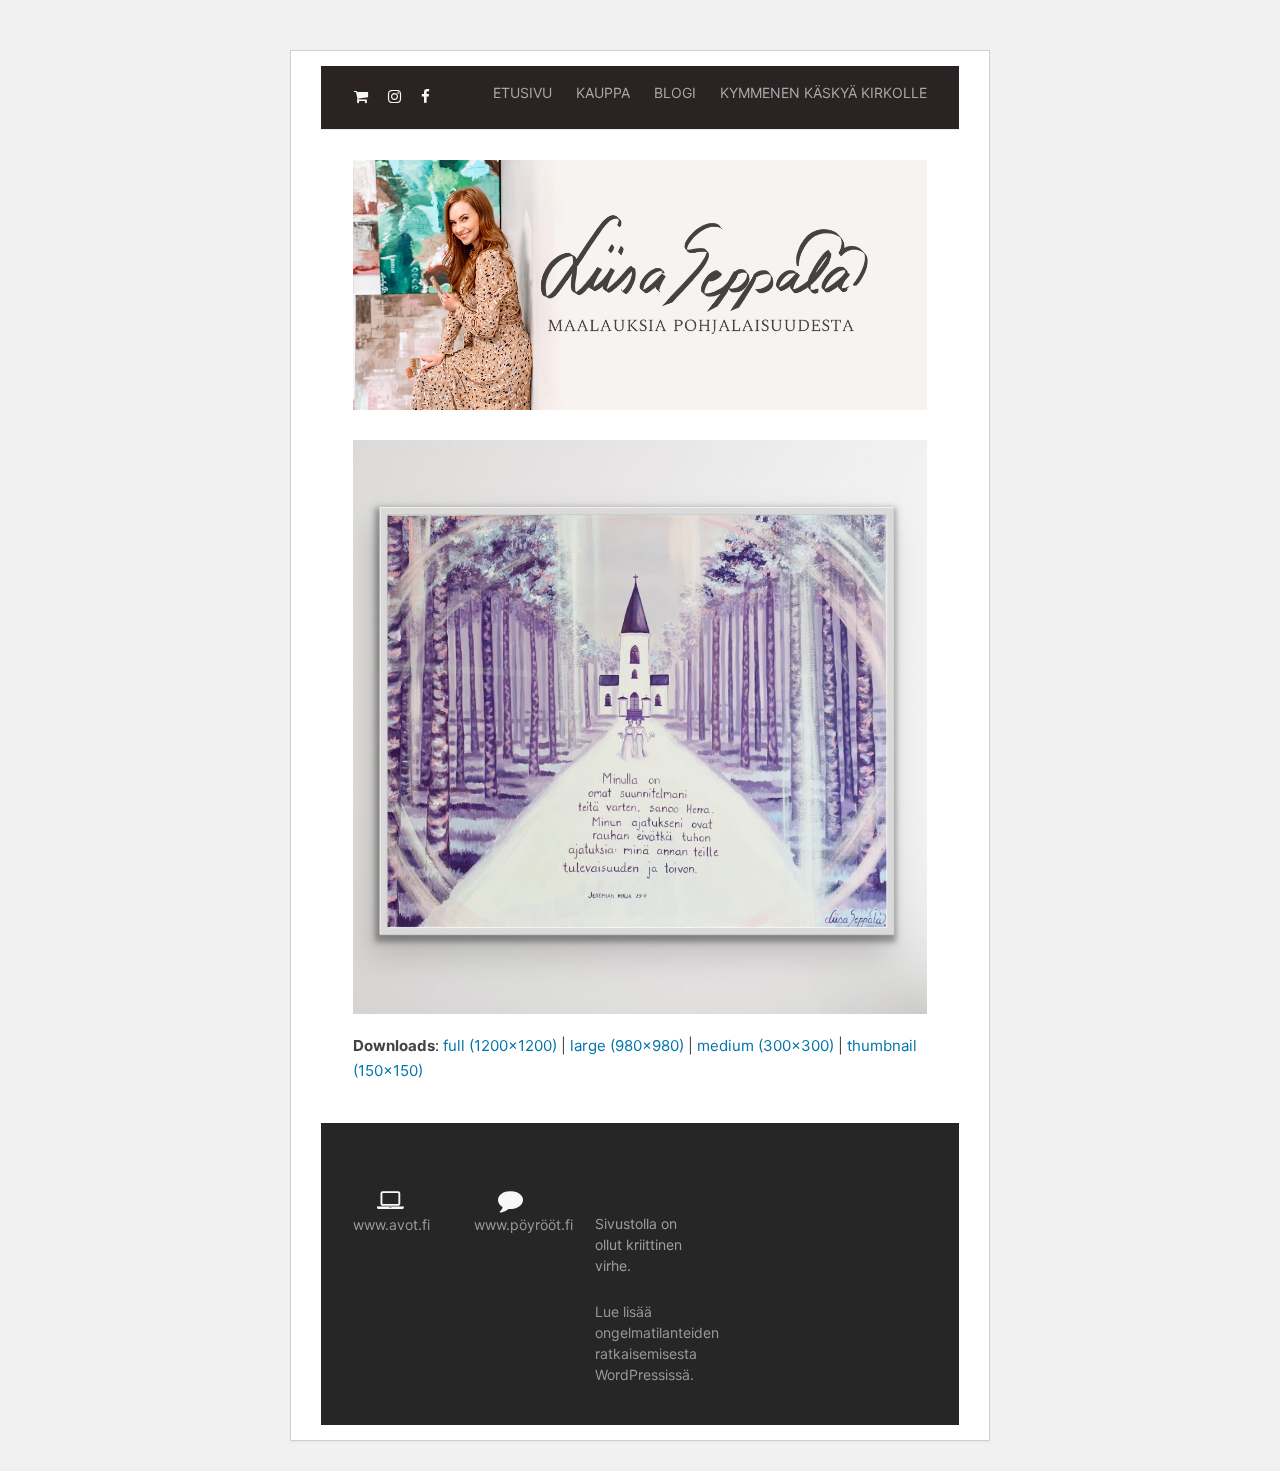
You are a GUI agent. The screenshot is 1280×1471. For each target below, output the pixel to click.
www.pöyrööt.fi (523, 1224)
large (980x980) (627, 1045)
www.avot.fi (391, 1224)
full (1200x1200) (500, 1045)
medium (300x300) (765, 1045)
